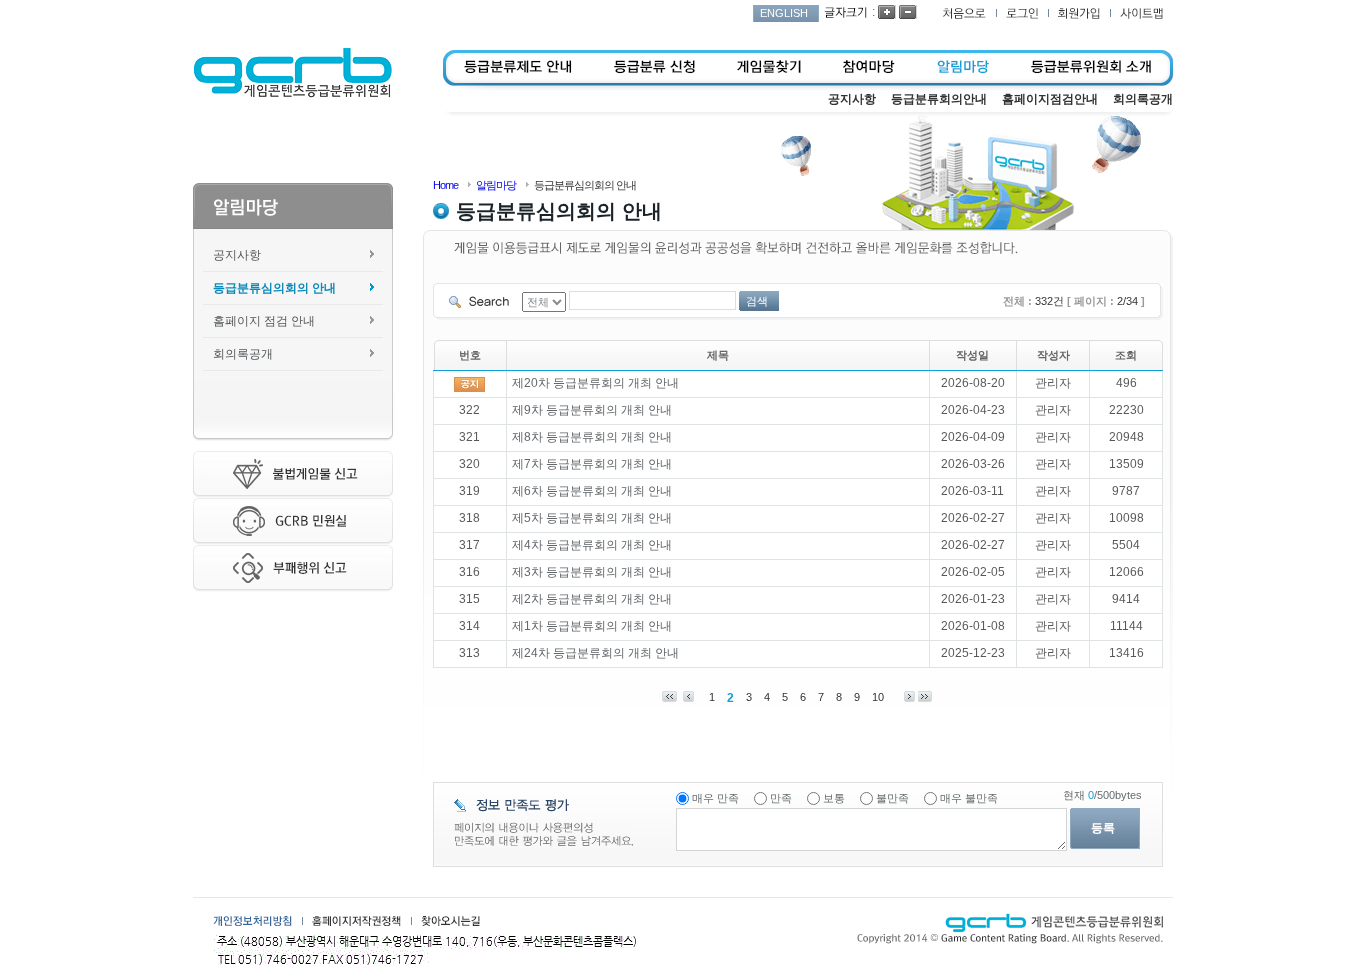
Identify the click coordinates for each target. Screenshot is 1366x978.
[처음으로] (964, 13)
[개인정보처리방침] (252, 921)
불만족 (892, 798)
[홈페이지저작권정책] (356, 921)
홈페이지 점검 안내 (264, 321)
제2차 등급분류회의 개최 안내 (592, 599)
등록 (1103, 828)
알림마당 (496, 185)
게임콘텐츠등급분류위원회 (292, 73)
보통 (834, 798)
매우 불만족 (969, 798)
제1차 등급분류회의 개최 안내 (592, 626)
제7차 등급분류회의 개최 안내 (592, 464)
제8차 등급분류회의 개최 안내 (592, 437)
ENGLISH (784, 13)
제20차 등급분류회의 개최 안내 (595, 383)
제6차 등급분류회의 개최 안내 (592, 491)
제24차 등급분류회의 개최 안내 (595, 653)
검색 (757, 301)
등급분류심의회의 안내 (274, 288)
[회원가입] (1079, 13)
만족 (781, 798)
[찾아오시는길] (450, 921)
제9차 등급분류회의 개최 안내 (592, 410)
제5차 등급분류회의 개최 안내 (592, 518)
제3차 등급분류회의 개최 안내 (592, 572)
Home (445, 185)
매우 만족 (715, 798)
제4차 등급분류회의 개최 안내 (592, 545)
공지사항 (237, 255)
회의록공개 (243, 354)
